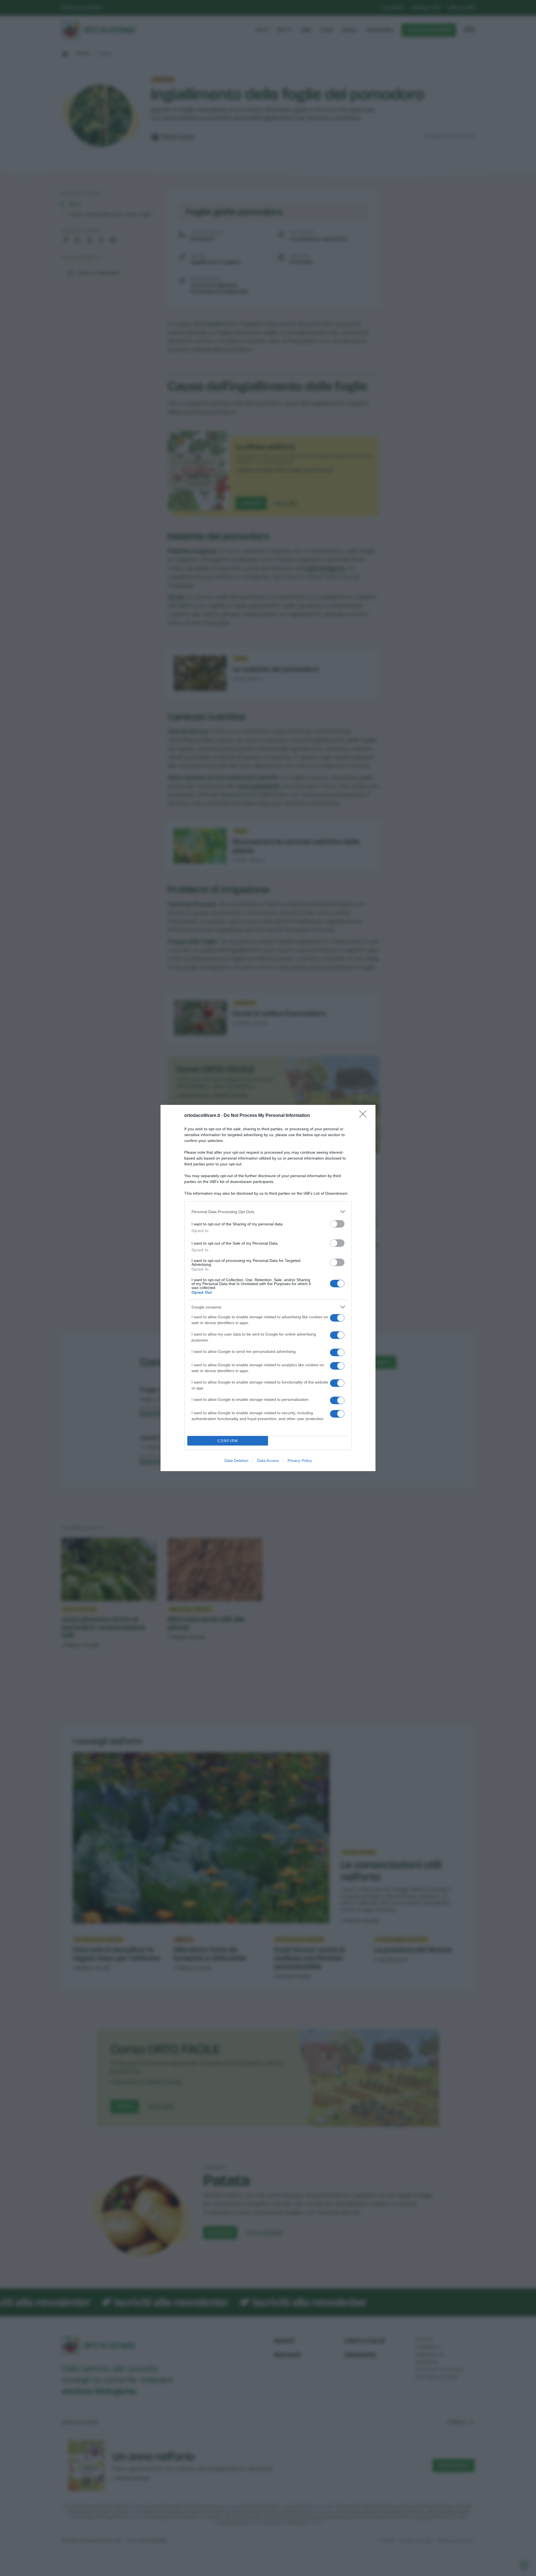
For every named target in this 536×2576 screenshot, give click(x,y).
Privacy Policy (300, 1461)
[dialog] (268, 1288)
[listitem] (268, 1212)
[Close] (365, 1116)
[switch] (337, 1224)
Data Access (268, 1461)
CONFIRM (228, 1441)
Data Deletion (236, 1461)
